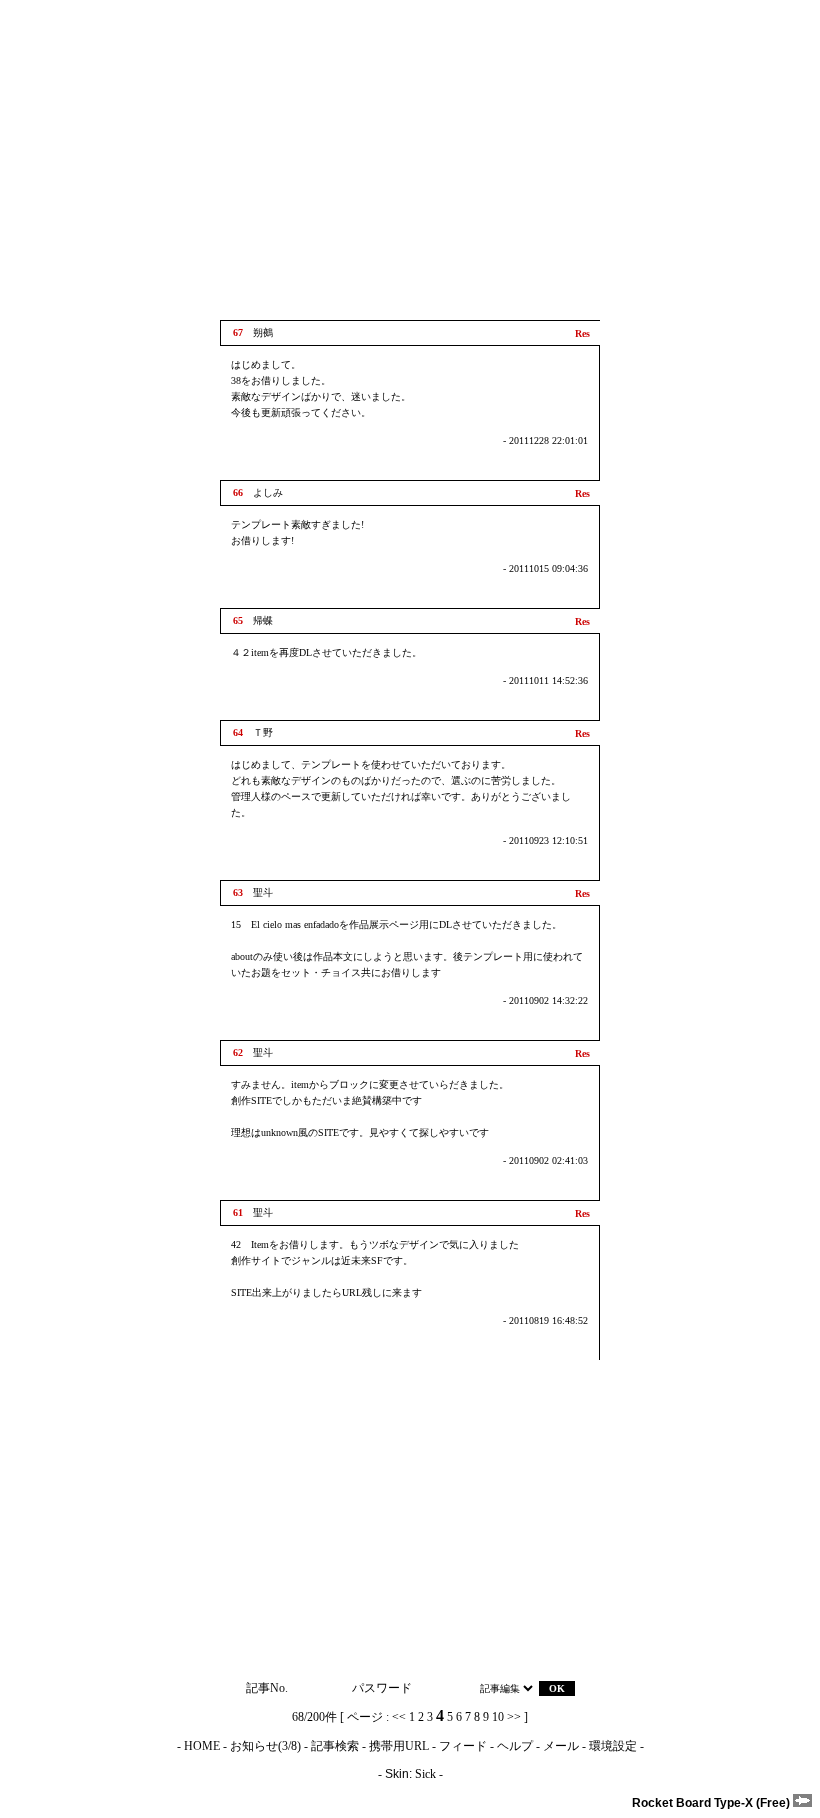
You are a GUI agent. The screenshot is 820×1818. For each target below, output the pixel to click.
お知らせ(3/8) (265, 1746)
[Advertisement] (410, 160)
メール (561, 1746)
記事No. (267, 1688)
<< (399, 1717)
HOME (202, 1746)
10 (498, 1717)
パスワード (382, 1688)
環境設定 (613, 1746)
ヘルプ (515, 1746)
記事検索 (335, 1746)
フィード (463, 1746)
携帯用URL (399, 1746)
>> (514, 1717)
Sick (425, 1774)
